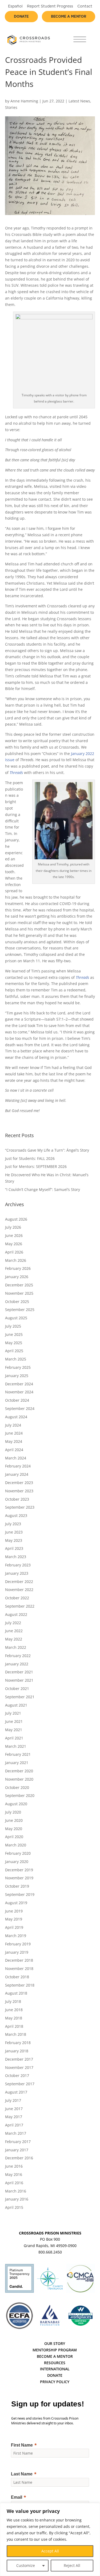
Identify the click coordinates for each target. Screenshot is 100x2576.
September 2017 (20, 2084)
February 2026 (18, 1268)
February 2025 (18, 1367)
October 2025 (17, 1302)
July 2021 (13, 1713)
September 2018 (20, 1985)
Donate (21, 17)
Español (15, 6)
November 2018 (19, 1969)
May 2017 (14, 2117)
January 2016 (17, 2199)
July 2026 (13, 1227)
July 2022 (13, 1623)
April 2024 (14, 1450)
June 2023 (14, 1532)
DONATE (55, 2375)
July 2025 (13, 1326)
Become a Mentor (69, 17)
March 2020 (16, 1845)
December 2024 (19, 1384)
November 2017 (19, 2067)
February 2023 (18, 1565)
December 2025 (19, 1285)
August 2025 (16, 1318)
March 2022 (16, 1647)
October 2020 (17, 1787)
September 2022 (20, 1606)
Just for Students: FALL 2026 (30, 1158)
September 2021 (20, 1697)
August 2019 (16, 1903)
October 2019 (17, 1886)
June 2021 (14, 1721)
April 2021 (14, 1738)
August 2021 (16, 1705)
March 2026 (16, 1260)
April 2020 (14, 1837)
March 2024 (16, 1458)
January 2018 (17, 2051)
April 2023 (14, 1548)
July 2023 (13, 1524)
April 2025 (14, 1351)
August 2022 (16, 1614)
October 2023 (17, 1499)
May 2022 (14, 1639)
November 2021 (19, 1680)
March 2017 (16, 2133)
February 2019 (18, 1944)
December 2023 (19, 1483)
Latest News (79, 101)
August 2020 (16, 1804)
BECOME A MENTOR (55, 2356)
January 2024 (17, 1474)
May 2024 (14, 1441)
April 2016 (14, 2183)
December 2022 (19, 1582)
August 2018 (16, 1993)
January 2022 (17, 1664)
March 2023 (16, 1557)
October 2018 (17, 1977)
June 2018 (14, 2010)
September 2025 (20, 1310)
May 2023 (14, 1540)
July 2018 (13, 2001)
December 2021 (19, 1672)
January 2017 (17, 2150)
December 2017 (19, 2059)
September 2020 (20, 1795)
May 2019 (14, 1919)
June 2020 (14, 1820)
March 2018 (16, 2034)
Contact (85, 6)
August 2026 (16, 1219)
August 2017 (16, 2092)
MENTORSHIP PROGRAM (55, 2350)
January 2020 (17, 1862)
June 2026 (14, 1235)
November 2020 (19, 1779)
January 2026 (17, 1277)
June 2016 (14, 2166)
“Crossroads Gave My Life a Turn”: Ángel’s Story (47, 1150)
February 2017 (18, 2142)
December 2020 (19, 1771)
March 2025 (16, 1359)
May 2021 (14, 1730)
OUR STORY (55, 2343)
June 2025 (14, 1334)
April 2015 (14, 2207)
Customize (26, 2565)
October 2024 (17, 1400)
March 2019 (16, 1936)
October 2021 (17, 1688)
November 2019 (19, 1878)
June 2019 (14, 1911)
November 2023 (19, 1491)
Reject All (72, 2565)
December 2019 (19, 1870)
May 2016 (14, 2174)
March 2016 (16, 2191)
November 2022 (19, 1590)
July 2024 (13, 1425)
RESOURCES (55, 2363)
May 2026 (14, 1244)
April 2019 (14, 1927)
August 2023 (16, 1515)
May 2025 (14, 1343)
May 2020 (14, 1829)
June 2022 (14, 1631)
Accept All (50, 2551)
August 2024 (16, 1417)
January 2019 (17, 1952)
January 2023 (17, 1573)
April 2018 (14, 2026)
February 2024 (18, 1466)
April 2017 (14, 2125)
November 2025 (19, 1293)
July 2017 (13, 2100)
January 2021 (17, 1763)
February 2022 (18, 1656)
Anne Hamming (24, 101)
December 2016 (19, 2158)
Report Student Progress (50, 6)
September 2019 (20, 1894)
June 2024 (14, 1433)
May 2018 (14, 2018)
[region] (50, 2539)
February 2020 (18, 1853)
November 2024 (19, 1392)
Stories (11, 107)
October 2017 (17, 2075)
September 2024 (20, 1408)
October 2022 (17, 1598)
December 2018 (19, 1960)
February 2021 (18, 1754)
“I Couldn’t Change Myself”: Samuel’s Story (43, 1189)
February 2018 (18, 2043)
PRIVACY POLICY (55, 2382)
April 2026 (14, 1252)
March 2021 (16, 1746)
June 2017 (14, 2109)
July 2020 (13, 1812)
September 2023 (20, 1507)
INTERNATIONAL (55, 2369)
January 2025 (17, 1376)
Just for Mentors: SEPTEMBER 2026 (36, 1166)
